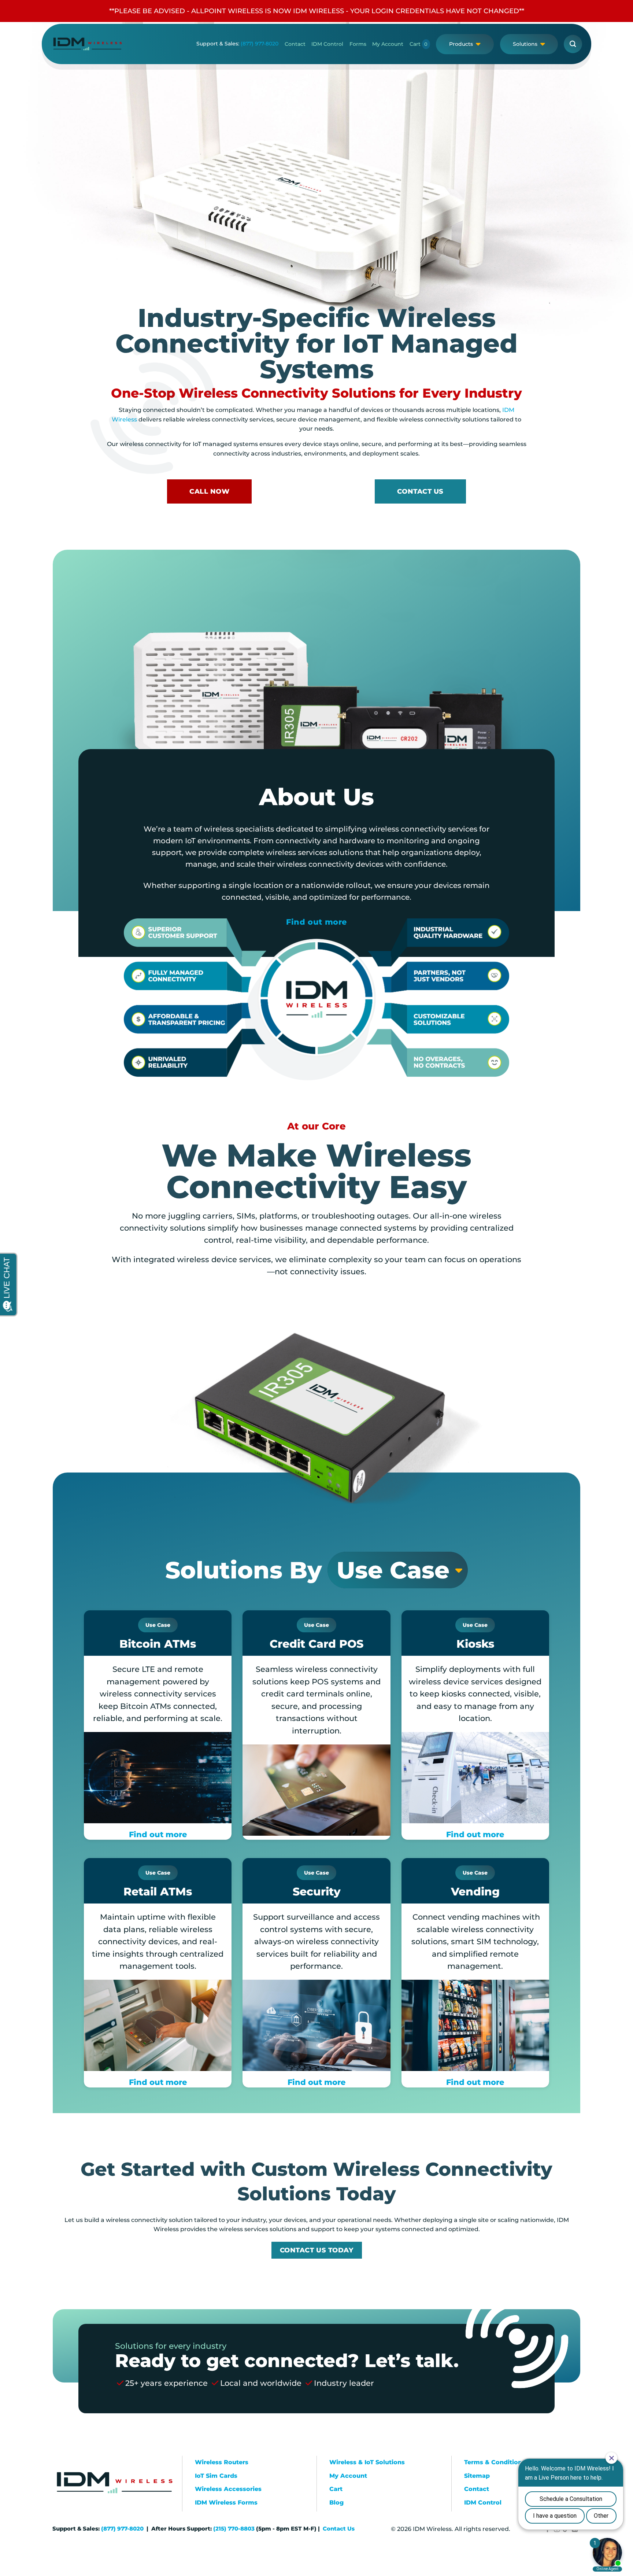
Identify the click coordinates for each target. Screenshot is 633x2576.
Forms (358, 44)
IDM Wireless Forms (226, 2503)
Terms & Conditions (495, 2462)
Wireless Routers (222, 2462)
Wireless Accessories (228, 2489)
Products (461, 44)
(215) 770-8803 (234, 2529)
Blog (336, 2503)
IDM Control (327, 44)
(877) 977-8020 (260, 44)
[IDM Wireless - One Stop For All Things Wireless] (88, 44)
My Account (388, 44)
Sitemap (477, 2476)
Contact (295, 44)
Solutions (525, 44)
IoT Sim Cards (216, 2476)
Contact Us (339, 2529)
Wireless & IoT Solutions (367, 2462)
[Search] (573, 44)
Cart (415, 44)
